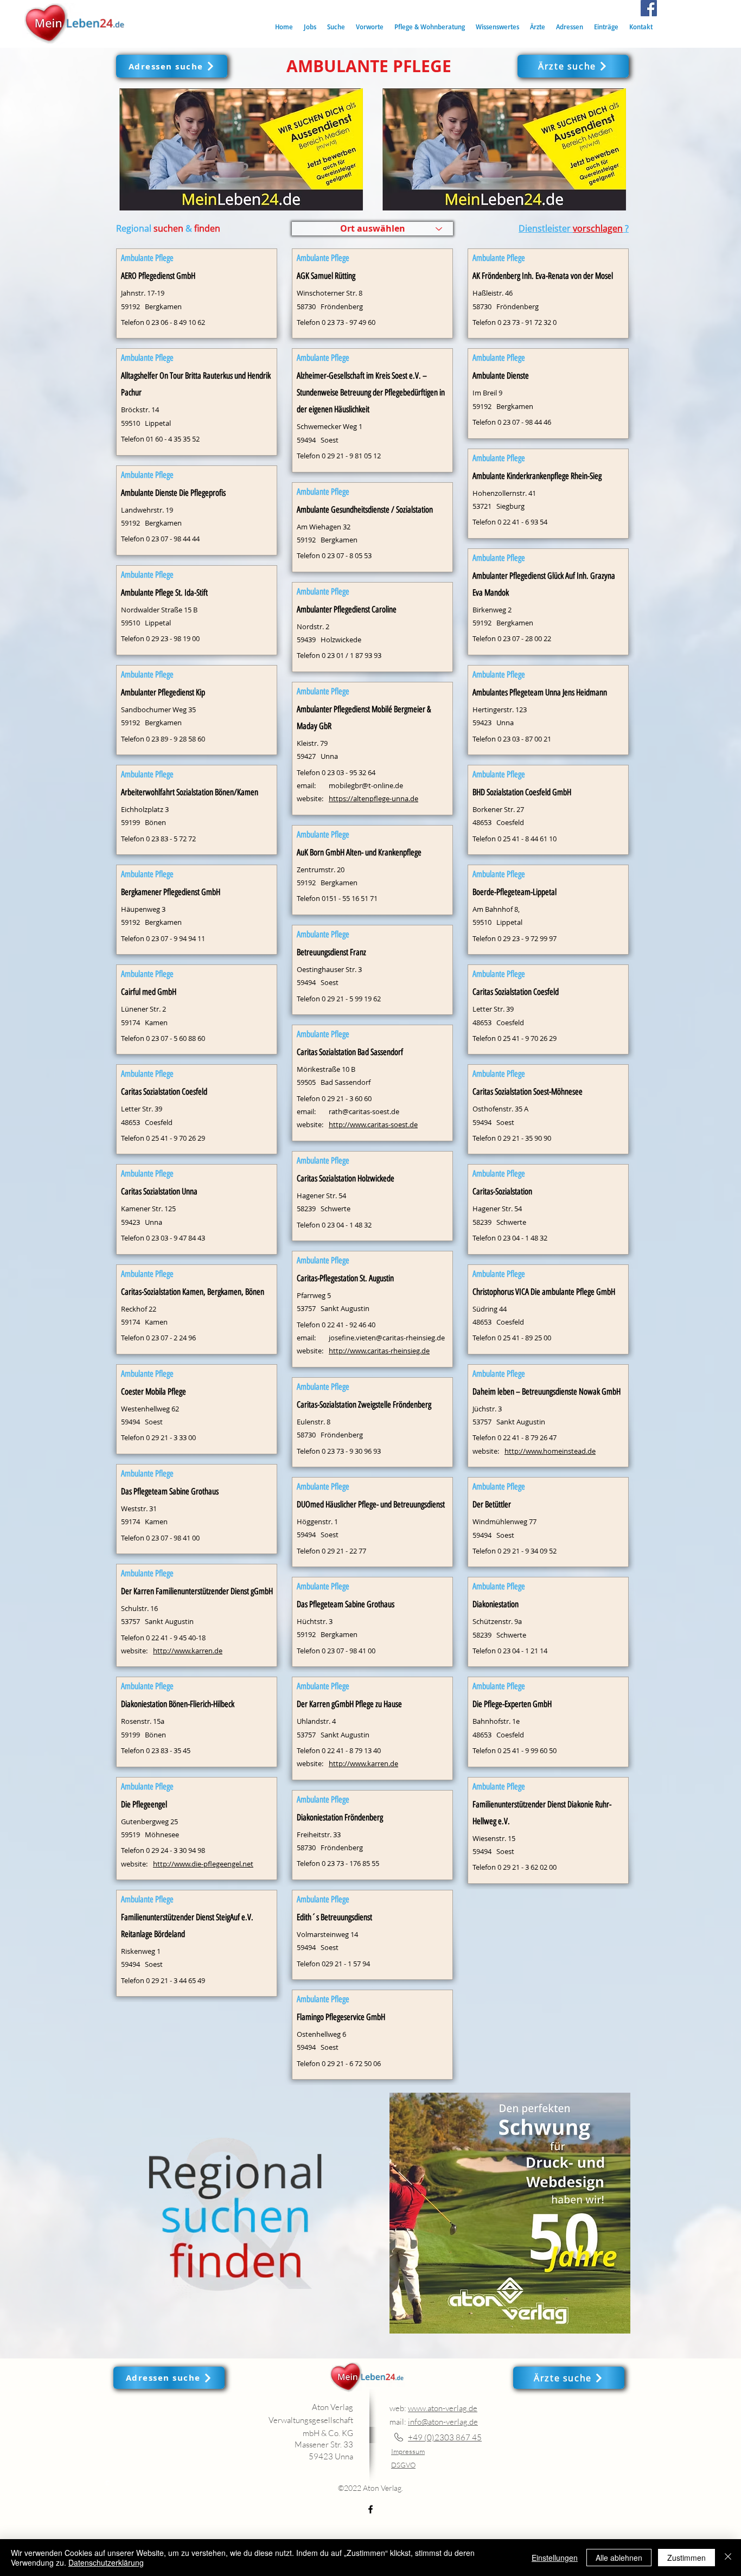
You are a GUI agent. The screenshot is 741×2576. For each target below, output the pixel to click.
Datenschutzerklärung (106, 2562)
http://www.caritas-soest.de (373, 1124)
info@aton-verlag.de (443, 2422)
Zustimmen (686, 2558)
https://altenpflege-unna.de (373, 798)
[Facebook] (649, 8)
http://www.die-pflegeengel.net (203, 1864)
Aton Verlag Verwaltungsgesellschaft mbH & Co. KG (311, 2420)
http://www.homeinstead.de (550, 1451)
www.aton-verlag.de (443, 2408)
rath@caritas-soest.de (364, 1111)
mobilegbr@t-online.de (366, 785)
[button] (336, 27)
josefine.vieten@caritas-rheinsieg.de (387, 1338)
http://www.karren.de (188, 1651)
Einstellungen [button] (555, 2558)
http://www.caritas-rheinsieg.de (379, 1351)
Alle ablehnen (619, 2558)
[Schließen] (728, 2558)
